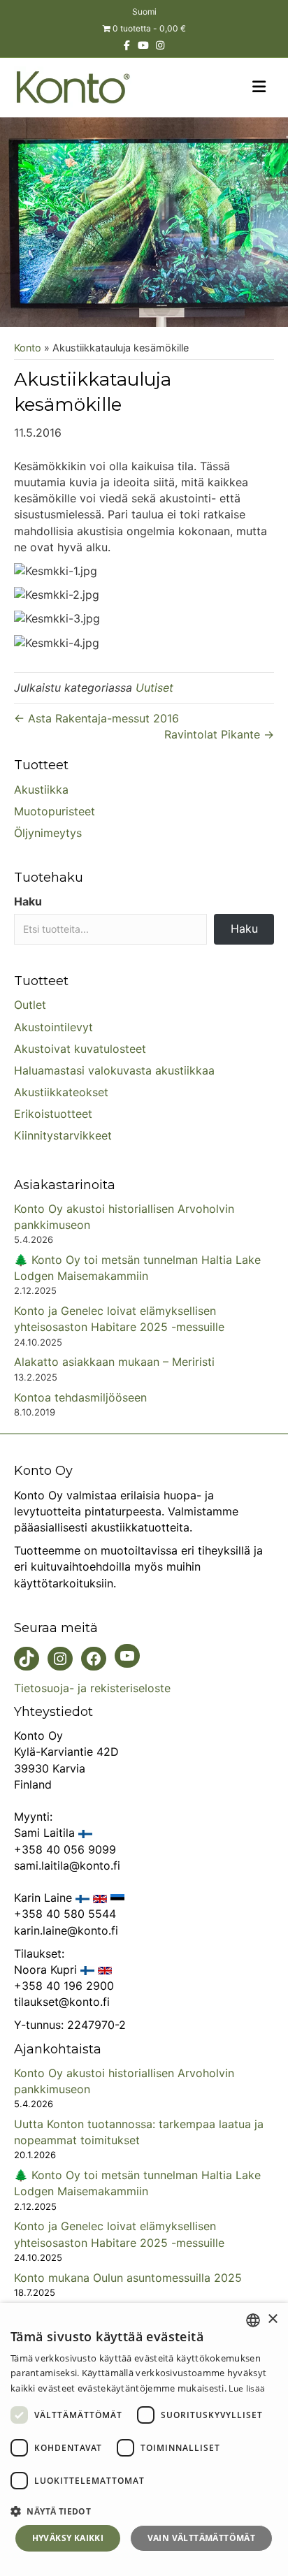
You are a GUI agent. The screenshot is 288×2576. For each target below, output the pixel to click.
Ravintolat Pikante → (219, 734)
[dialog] (144, 2439)
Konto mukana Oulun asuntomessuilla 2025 (128, 2278)
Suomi (144, 12)
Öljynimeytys (48, 833)
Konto (28, 348)
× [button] (272, 2319)
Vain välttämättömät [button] (202, 2538)
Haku (28, 901)
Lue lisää (247, 2388)
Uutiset (154, 687)
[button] (144, 2511)
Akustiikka (41, 789)
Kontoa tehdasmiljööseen (80, 1397)
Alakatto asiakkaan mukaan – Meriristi (114, 1362)
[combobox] (253, 2320)
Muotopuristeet (55, 811)
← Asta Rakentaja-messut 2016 (96, 718)
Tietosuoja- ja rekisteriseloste (92, 1688)
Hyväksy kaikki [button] (68, 2538)
